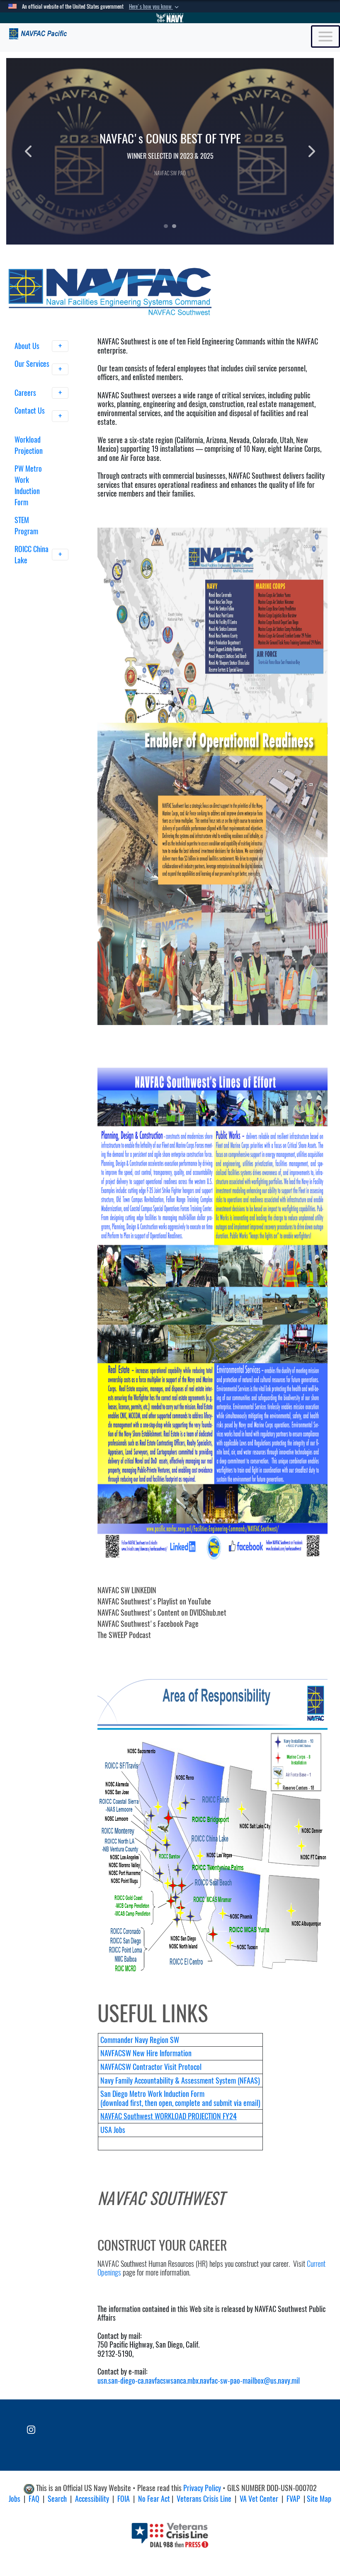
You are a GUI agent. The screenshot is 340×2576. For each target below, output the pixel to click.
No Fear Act (154, 2499)
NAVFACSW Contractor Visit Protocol (151, 2067)
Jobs (15, 2499)
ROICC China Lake (32, 555)
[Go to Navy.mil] (170, 18)
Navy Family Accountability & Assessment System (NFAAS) (180, 2080)
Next (301, 151)
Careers (26, 393)
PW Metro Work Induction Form (28, 485)
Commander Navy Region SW (140, 2040)
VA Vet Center (259, 2499)
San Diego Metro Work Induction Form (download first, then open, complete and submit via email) (180, 2098)
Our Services (32, 364)
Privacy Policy (202, 2488)
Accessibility (92, 2499)
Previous (39, 151)
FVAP (293, 2499)
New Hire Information (162, 2053)
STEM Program (26, 526)
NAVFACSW (117, 2053)
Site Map (319, 2499)
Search (57, 2499)
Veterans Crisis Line (204, 2499)
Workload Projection (29, 445)
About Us (28, 346)
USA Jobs (113, 2130)
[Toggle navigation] (325, 36)
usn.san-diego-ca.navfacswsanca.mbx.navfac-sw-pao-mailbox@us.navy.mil (199, 2381)
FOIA (124, 2499)
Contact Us (30, 411)
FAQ (34, 2499)
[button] (155, 7)
